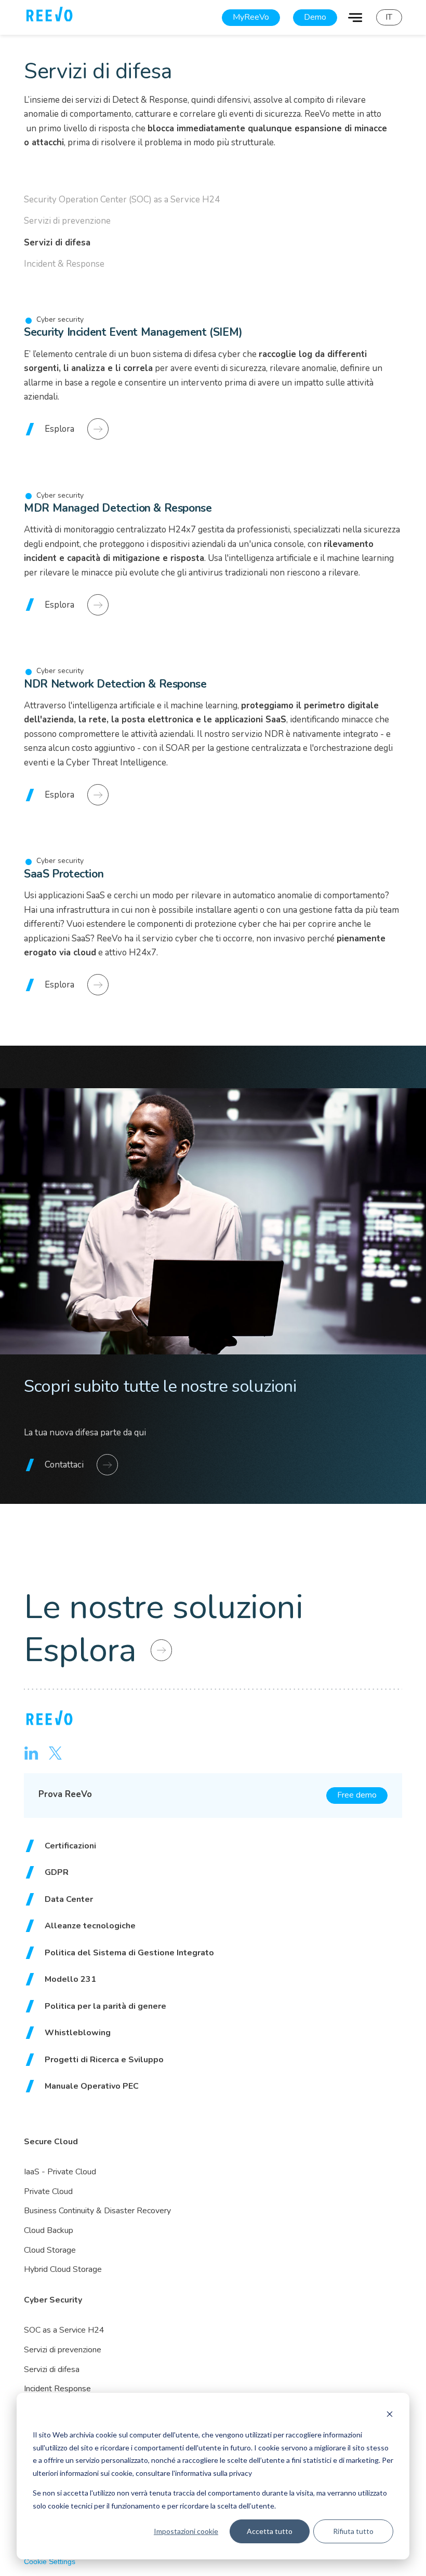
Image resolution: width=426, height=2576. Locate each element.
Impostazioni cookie (186, 2531)
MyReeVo (251, 17)
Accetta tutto (270, 2531)
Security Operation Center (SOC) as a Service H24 (122, 200)
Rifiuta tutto (353, 2531)
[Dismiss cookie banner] (390, 2415)
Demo (315, 17)
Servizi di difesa (57, 243)
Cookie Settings (50, 2561)
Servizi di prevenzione (67, 221)
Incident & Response (64, 264)
